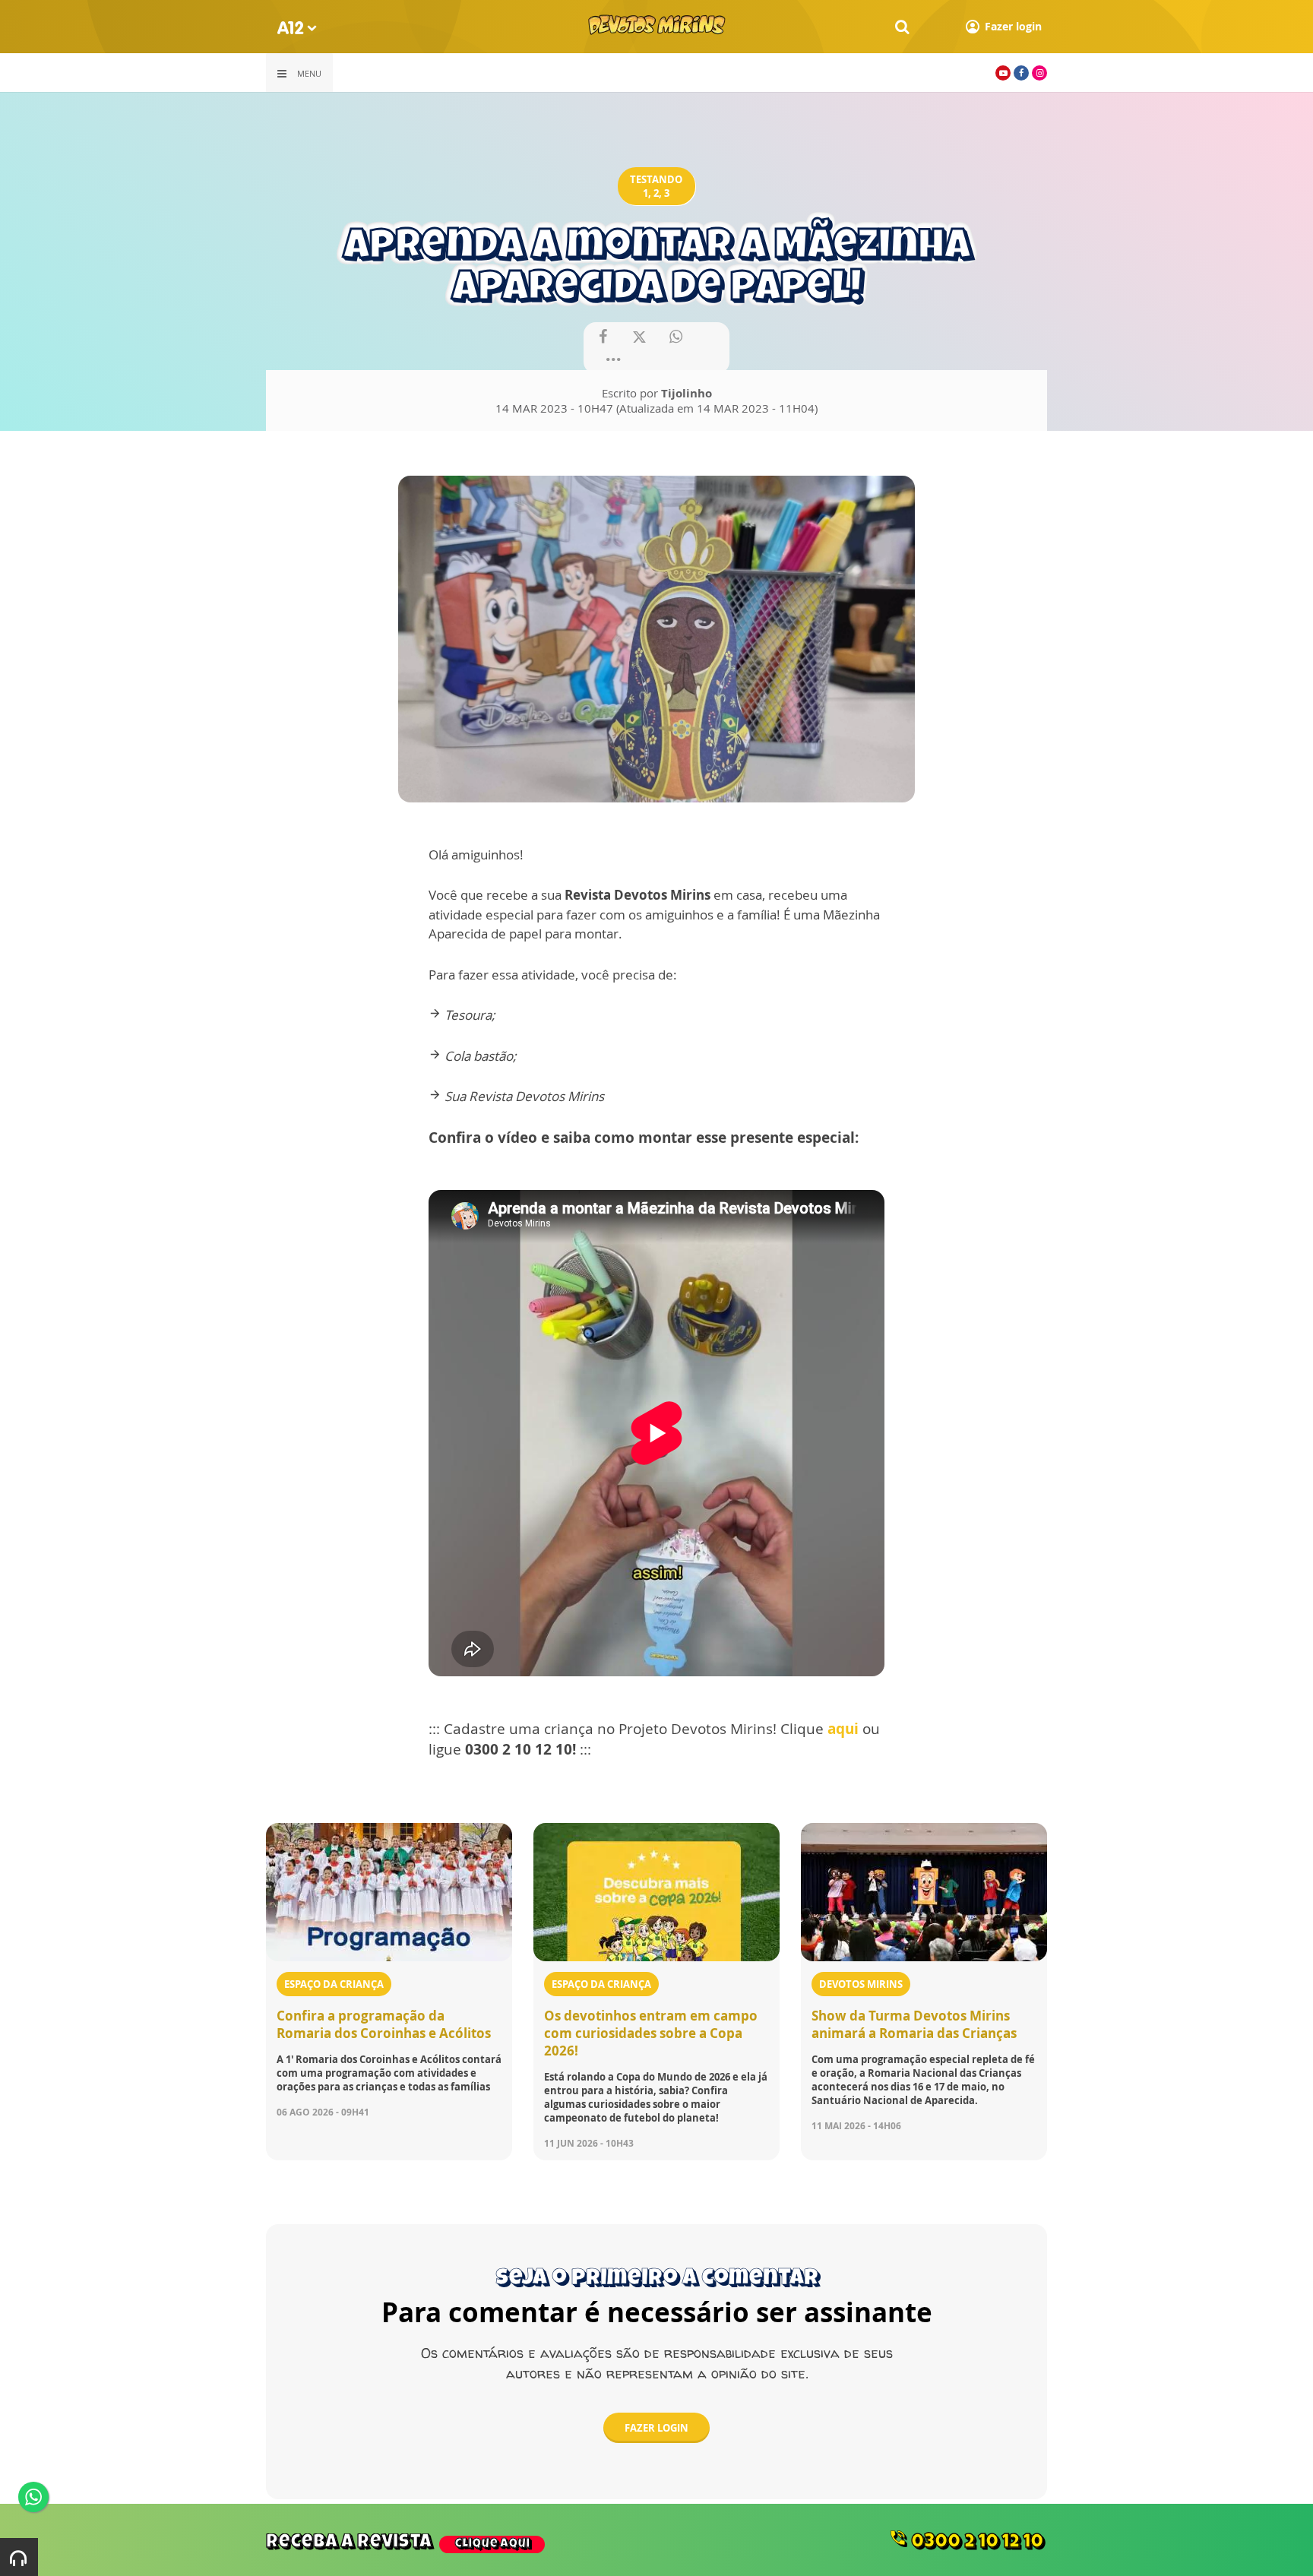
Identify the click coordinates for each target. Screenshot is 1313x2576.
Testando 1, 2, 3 (656, 186)
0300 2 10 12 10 (966, 2540)
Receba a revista (398, 2543)
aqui (843, 1729)
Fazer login (656, 2428)
